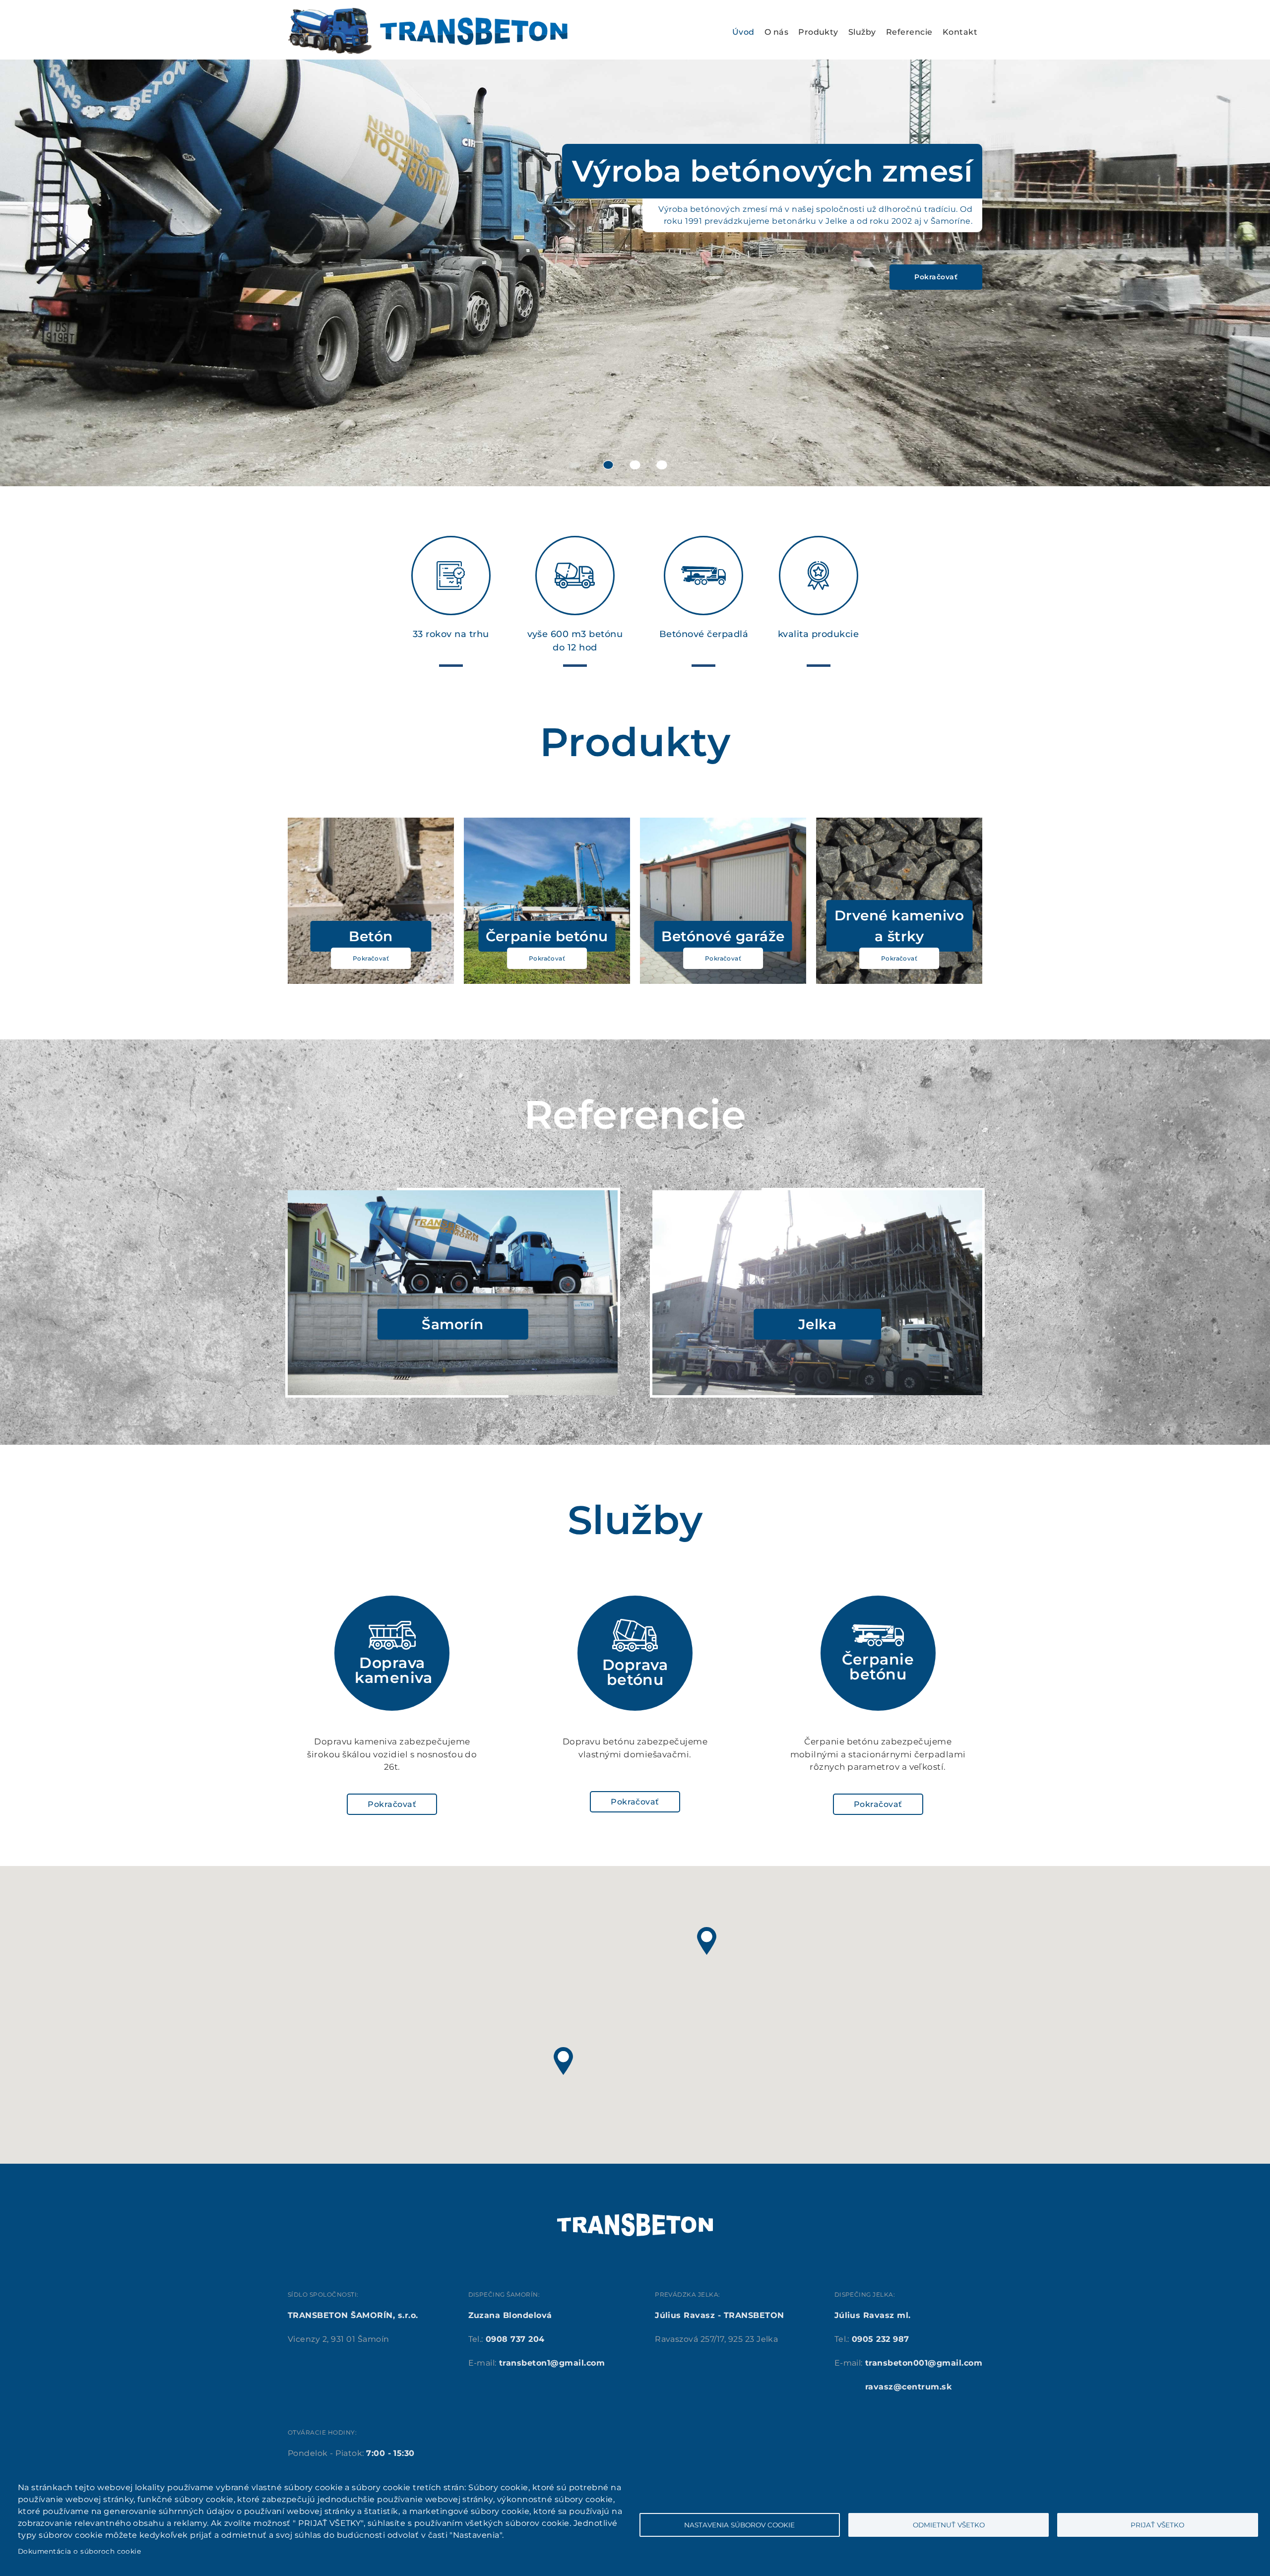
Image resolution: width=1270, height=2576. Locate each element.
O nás (776, 32)
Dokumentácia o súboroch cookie (79, 2551)
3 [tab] (662, 465)
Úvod (743, 32)
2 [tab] (635, 465)
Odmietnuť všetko (949, 2525)
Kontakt (960, 32)
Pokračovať (936, 277)
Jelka (817, 1324)
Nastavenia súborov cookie (739, 2525)
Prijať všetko (1157, 2525)
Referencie (909, 32)
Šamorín (452, 1324)
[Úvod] (428, 13)
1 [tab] (608, 465)
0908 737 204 (515, 2339)
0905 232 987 (881, 2339)
